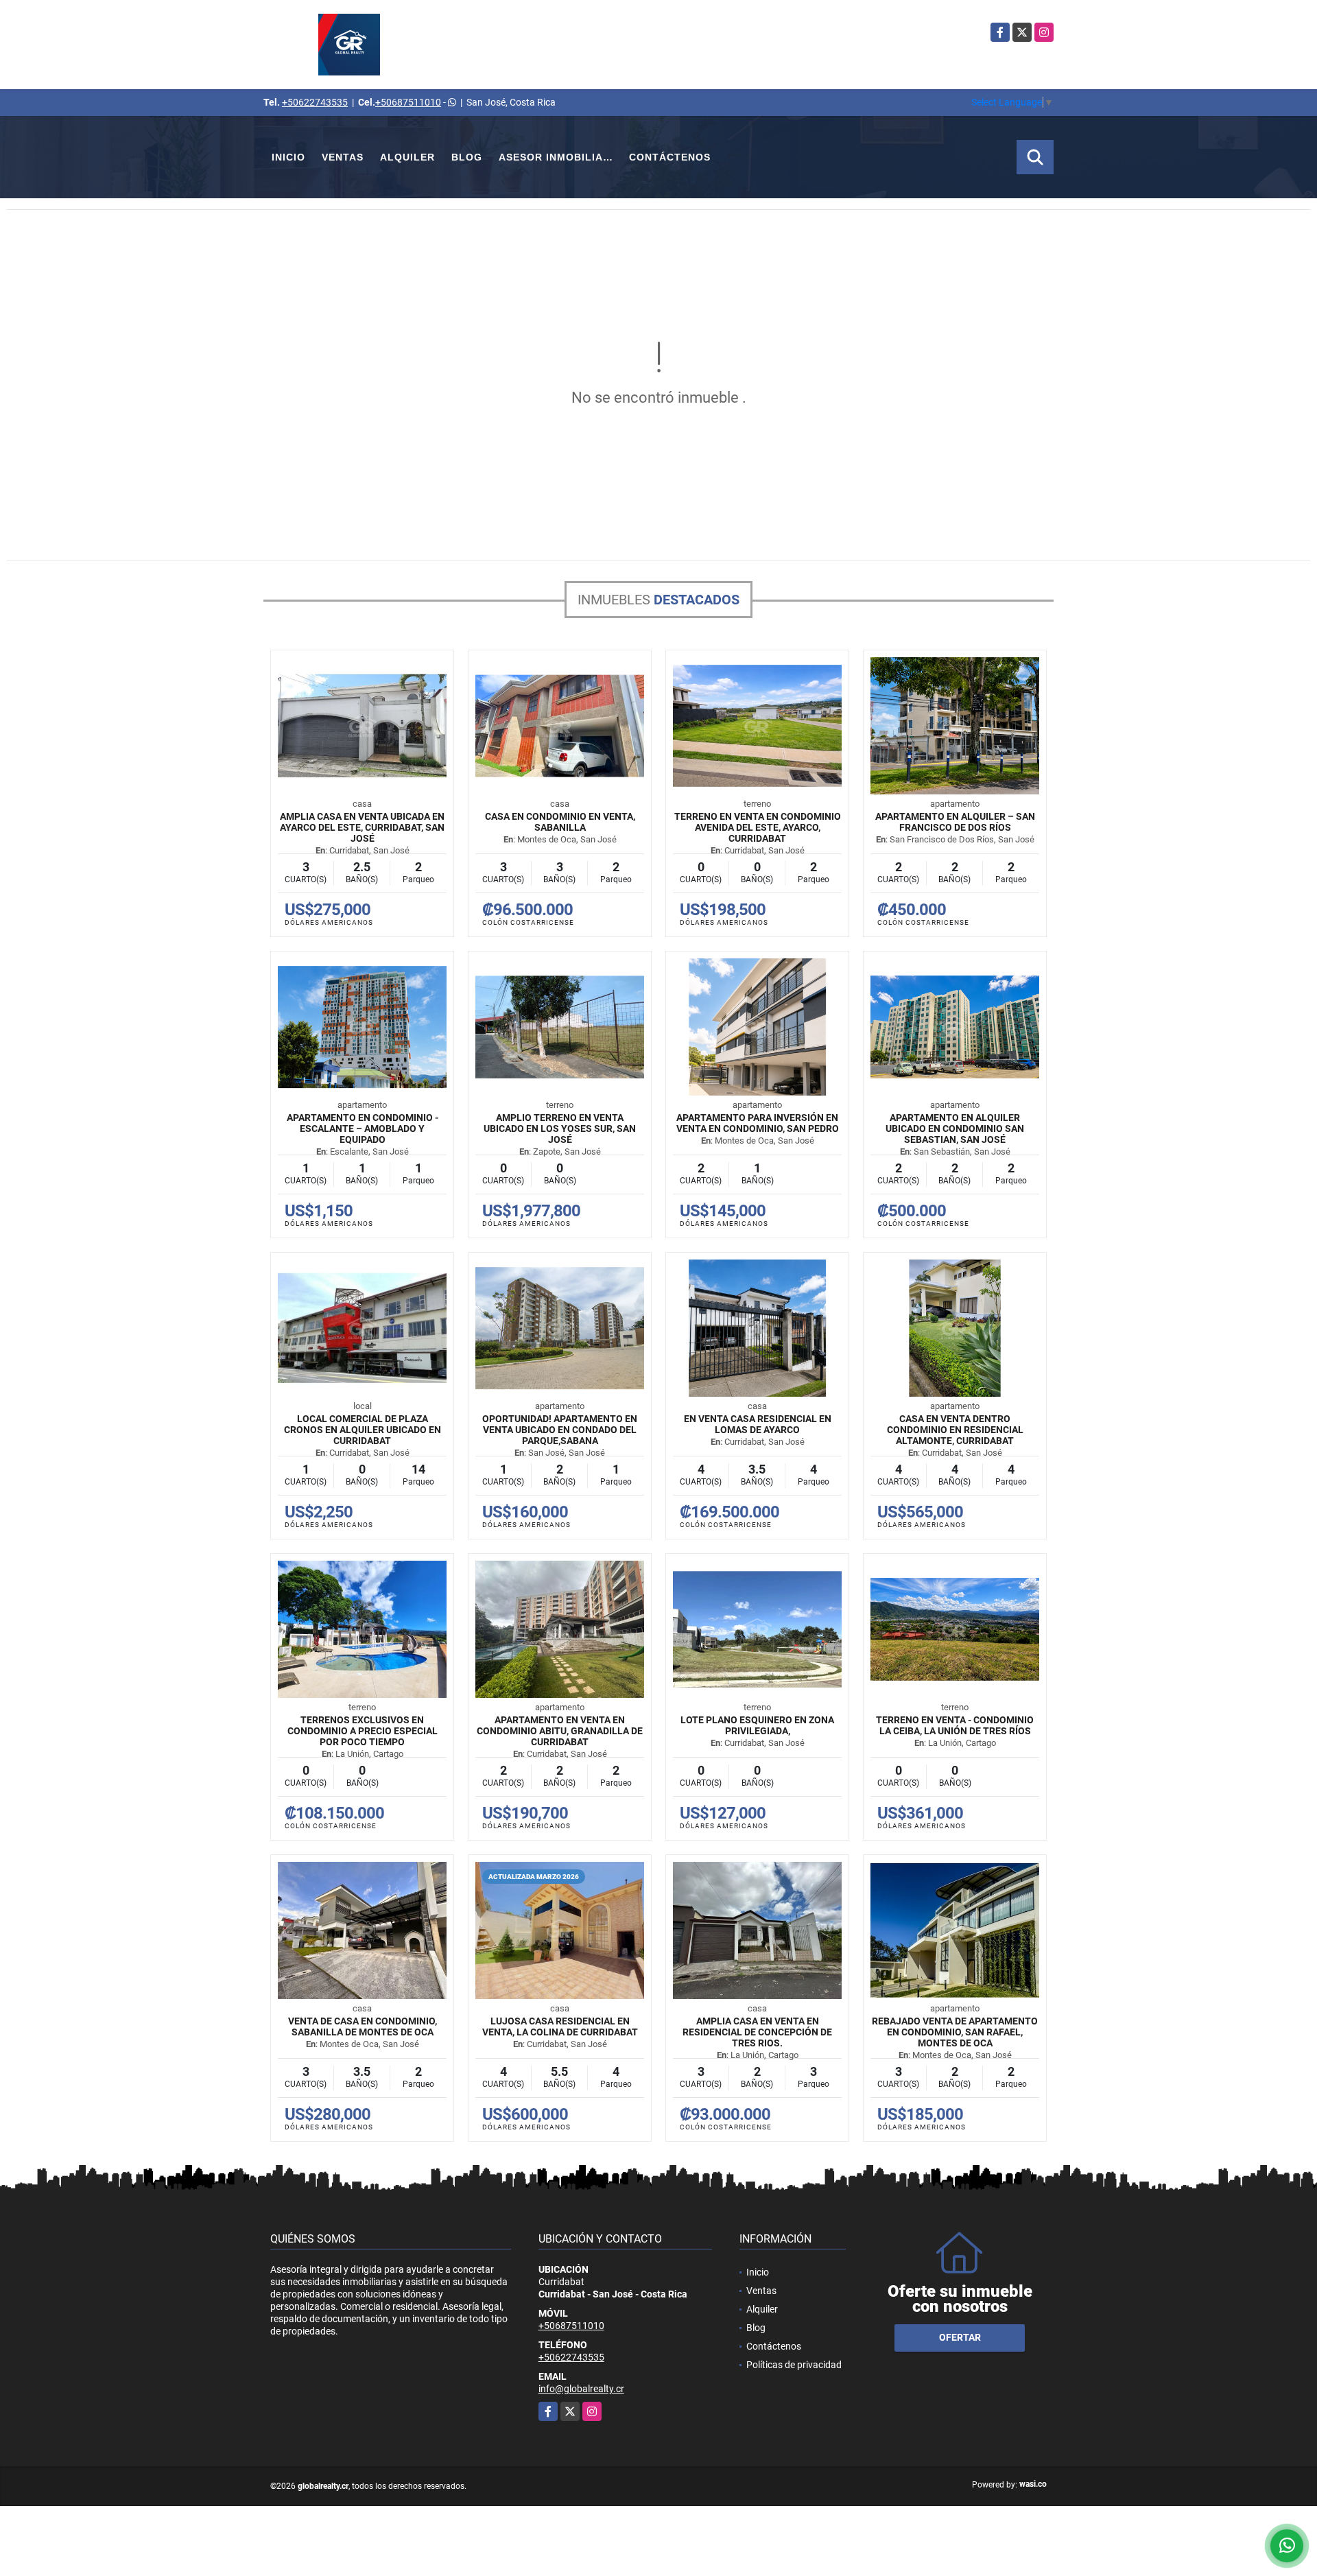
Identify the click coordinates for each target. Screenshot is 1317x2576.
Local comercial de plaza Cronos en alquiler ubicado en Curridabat (363, 1430)
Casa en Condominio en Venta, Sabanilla (560, 822)
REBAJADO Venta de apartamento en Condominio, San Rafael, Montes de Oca (955, 2032)
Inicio (288, 157)
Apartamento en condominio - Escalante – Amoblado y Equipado (363, 1129)
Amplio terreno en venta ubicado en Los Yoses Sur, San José (560, 1129)
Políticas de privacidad (794, 2365)
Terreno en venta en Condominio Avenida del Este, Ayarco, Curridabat (758, 827)
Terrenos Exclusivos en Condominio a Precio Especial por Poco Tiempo (363, 1731)
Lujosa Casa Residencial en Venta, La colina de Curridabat (560, 2026)
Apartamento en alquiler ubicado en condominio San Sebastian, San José (955, 1129)
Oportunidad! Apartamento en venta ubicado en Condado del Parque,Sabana (560, 1430)
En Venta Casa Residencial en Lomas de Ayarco (758, 1424)
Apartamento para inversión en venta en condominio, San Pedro (758, 1123)
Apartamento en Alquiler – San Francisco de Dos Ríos (955, 822)
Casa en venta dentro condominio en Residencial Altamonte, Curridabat (955, 1430)
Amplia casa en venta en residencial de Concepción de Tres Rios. (757, 2032)
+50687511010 (408, 102)
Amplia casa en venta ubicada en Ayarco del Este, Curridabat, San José (362, 827)
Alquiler (407, 157)
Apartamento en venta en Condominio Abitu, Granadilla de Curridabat (560, 1731)
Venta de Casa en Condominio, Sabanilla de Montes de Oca (363, 2026)
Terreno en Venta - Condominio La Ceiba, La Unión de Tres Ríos (955, 1725)
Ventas (343, 157)
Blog (467, 157)
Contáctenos (670, 157)
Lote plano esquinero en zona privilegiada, (757, 1725)
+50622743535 (315, 102)
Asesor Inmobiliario (560, 157)
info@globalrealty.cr (581, 2389)
